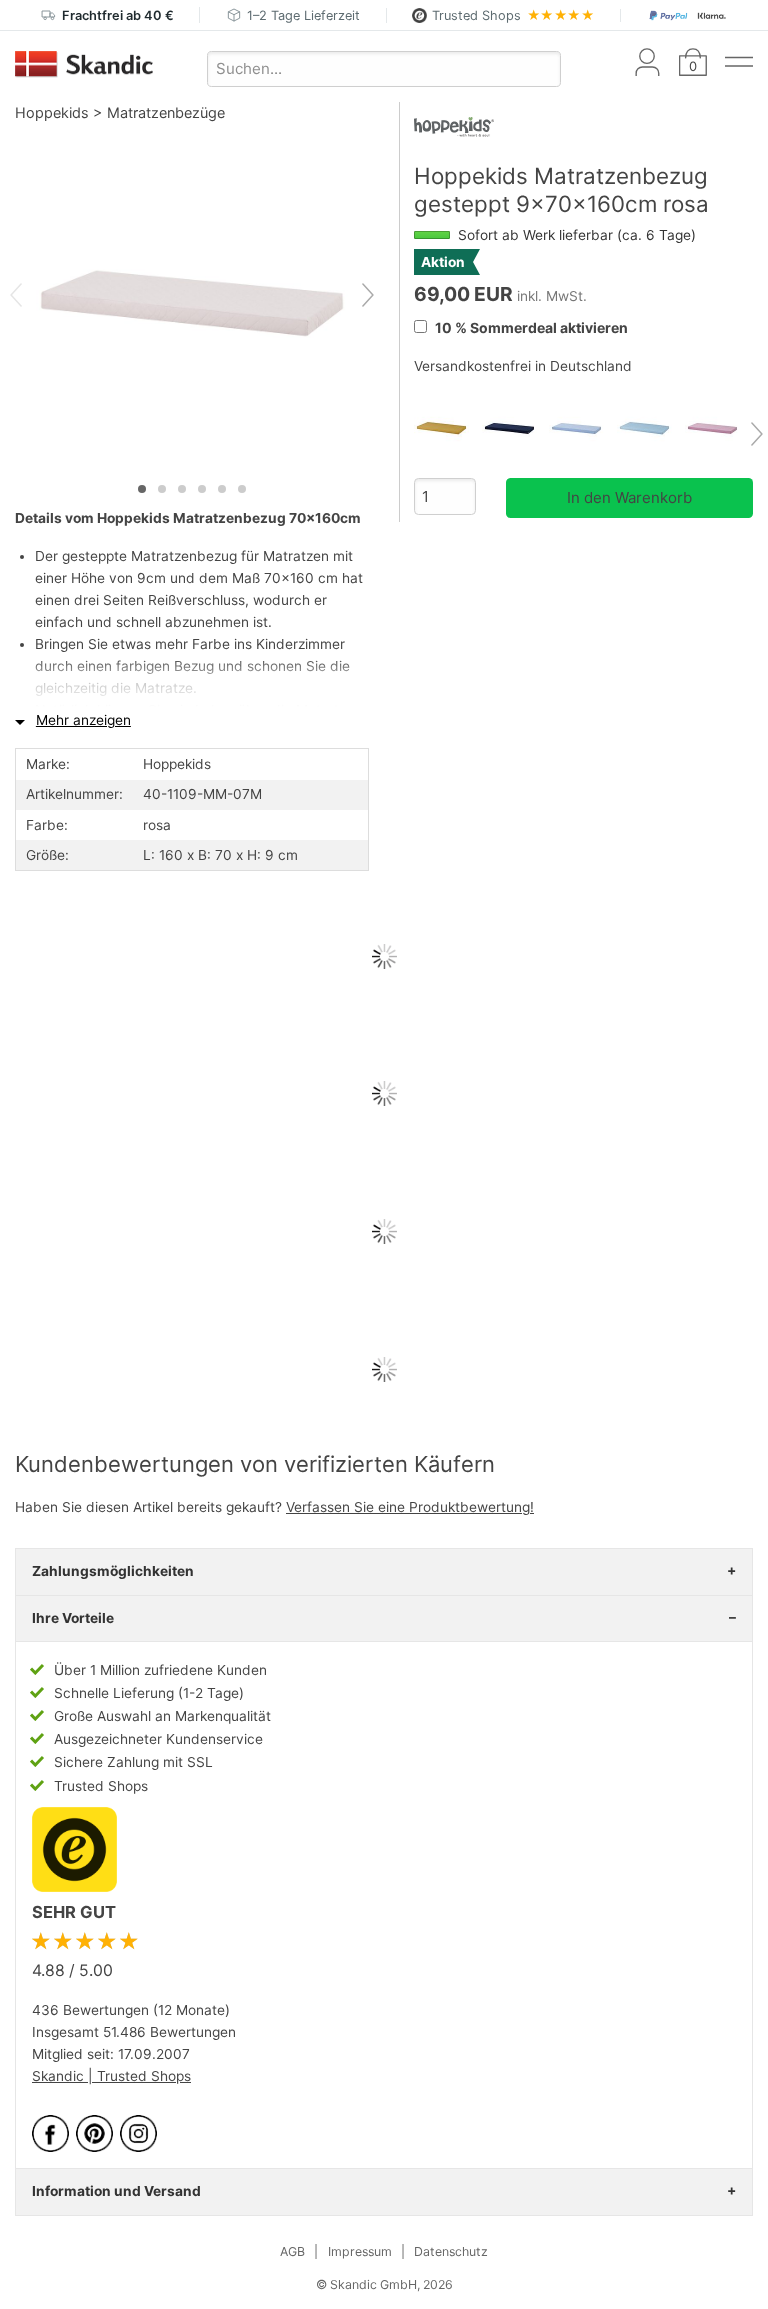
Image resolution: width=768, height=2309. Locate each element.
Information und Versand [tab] (116, 2191)
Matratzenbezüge (166, 112)
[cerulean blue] (583, 428)
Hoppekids (52, 112)
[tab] (142, 489)
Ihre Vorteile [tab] (73, 1618)
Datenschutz (451, 2251)
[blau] (516, 428)
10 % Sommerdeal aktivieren (530, 327)
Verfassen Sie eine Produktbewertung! (410, 1507)
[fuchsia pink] (719, 428)
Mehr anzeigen (83, 720)
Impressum (360, 2251)
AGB (292, 2251)
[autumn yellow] (448, 428)
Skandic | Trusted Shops (111, 2076)
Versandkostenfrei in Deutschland (523, 366)
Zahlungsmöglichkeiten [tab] (113, 1571)
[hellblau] (651, 428)
